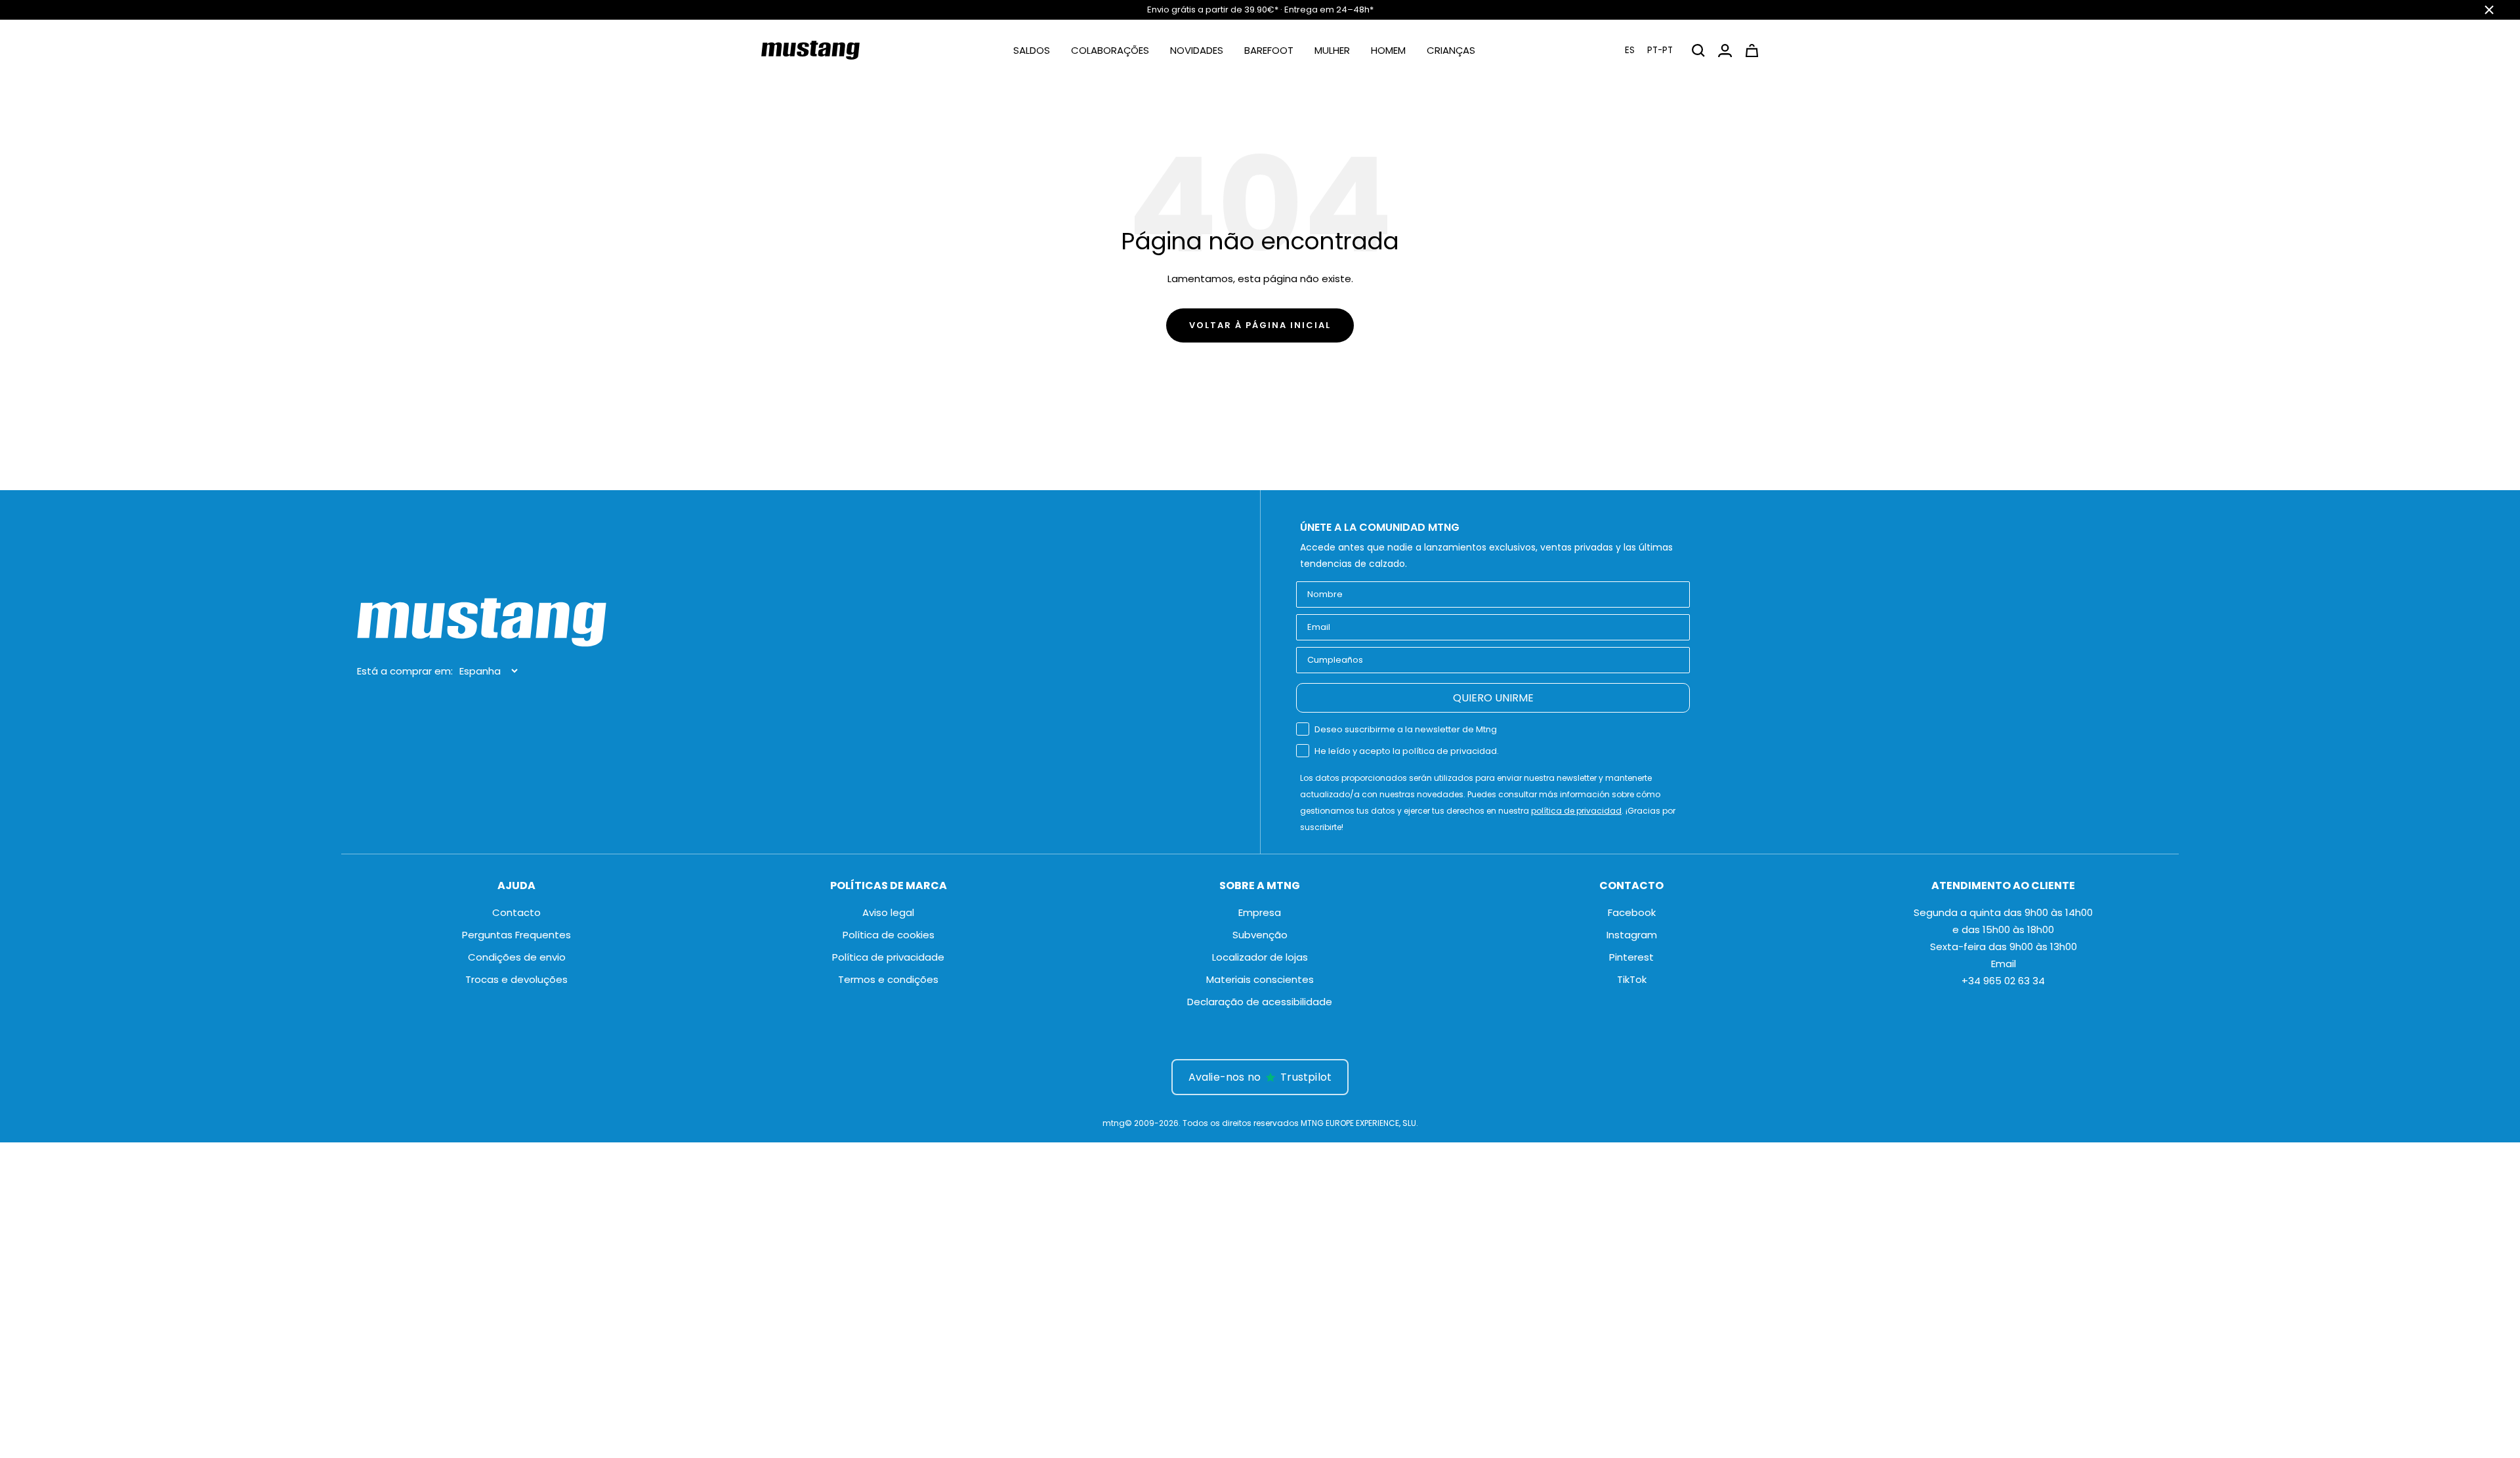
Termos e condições (888, 979)
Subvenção (1260, 935)
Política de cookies (889, 935)
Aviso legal (888, 912)
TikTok (1632, 979)
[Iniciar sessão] (1725, 51)
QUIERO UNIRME (1493, 698)
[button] (1649, 50)
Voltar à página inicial (1260, 325)
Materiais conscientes (1260, 979)
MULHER (1332, 50)
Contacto (516, 912)
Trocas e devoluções (516, 979)
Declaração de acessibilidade (1260, 1002)
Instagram (1632, 935)
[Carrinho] (1752, 51)
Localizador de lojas (1260, 957)
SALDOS (1032, 50)
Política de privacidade (888, 957)
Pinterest (1631, 957)
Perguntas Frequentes (516, 935)
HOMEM (1388, 50)
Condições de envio (517, 957)
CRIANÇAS (1451, 50)
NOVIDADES (1197, 50)
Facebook (1632, 912)
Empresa (1260, 912)
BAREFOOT (1269, 50)
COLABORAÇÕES (1110, 50)
